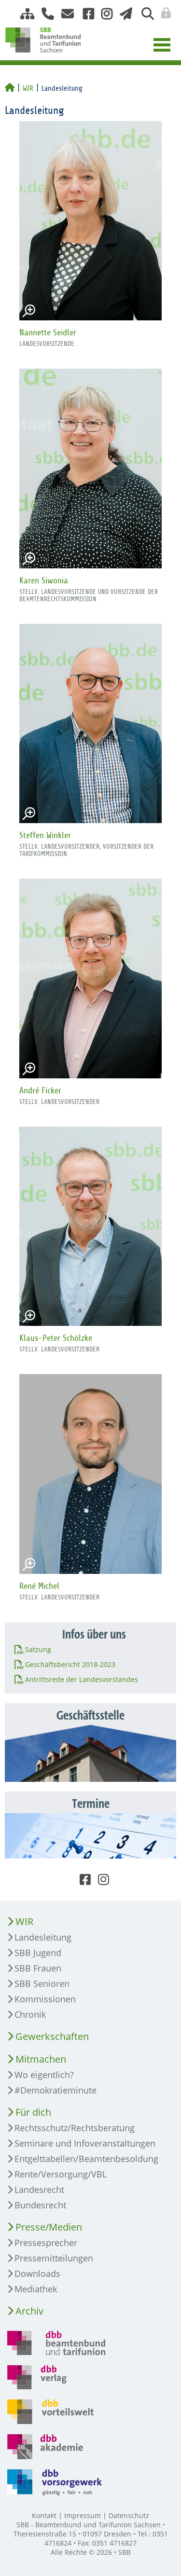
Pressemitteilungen (54, 2258)
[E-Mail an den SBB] (65, 14)
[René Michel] (90, 1474)
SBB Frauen (38, 1968)
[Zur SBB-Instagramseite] (103, 14)
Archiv (29, 2311)
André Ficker (40, 1090)
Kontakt (44, 2515)
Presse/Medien (49, 2227)
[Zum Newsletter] (123, 14)
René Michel (39, 1586)
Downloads (37, 2273)
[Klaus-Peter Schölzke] (90, 1226)
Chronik (30, 2014)
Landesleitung (43, 1937)
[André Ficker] (90, 978)
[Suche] (144, 14)
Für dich (33, 2112)
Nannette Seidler (48, 332)
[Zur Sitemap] (24, 14)
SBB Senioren (42, 1984)
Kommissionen (45, 1999)
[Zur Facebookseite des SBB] (85, 14)
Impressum (83, 2515)
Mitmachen (41, 2059)
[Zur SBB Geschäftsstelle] (44, 14)
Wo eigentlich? (44, 2075)
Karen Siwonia (44, 580)
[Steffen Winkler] (90, 723)
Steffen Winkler (45, 835)
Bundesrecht (40, 2205)
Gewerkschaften (52, 2036)
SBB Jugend (38, 1953)
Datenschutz (129, 2515)
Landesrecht (39, 2190)
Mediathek (36, 2289)
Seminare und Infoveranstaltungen (85, 2143)
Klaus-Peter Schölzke (56, 1338)
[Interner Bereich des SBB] (163, 13)
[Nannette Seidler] (90, 221)
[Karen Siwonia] (90, 468)
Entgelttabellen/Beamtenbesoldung (86, 2159)
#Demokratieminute (56, 2090)
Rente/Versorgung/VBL (61, 2174)
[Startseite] (10, 88)
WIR (28, 88)
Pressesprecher (46, 2243)
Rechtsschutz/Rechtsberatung (75, 2128)
